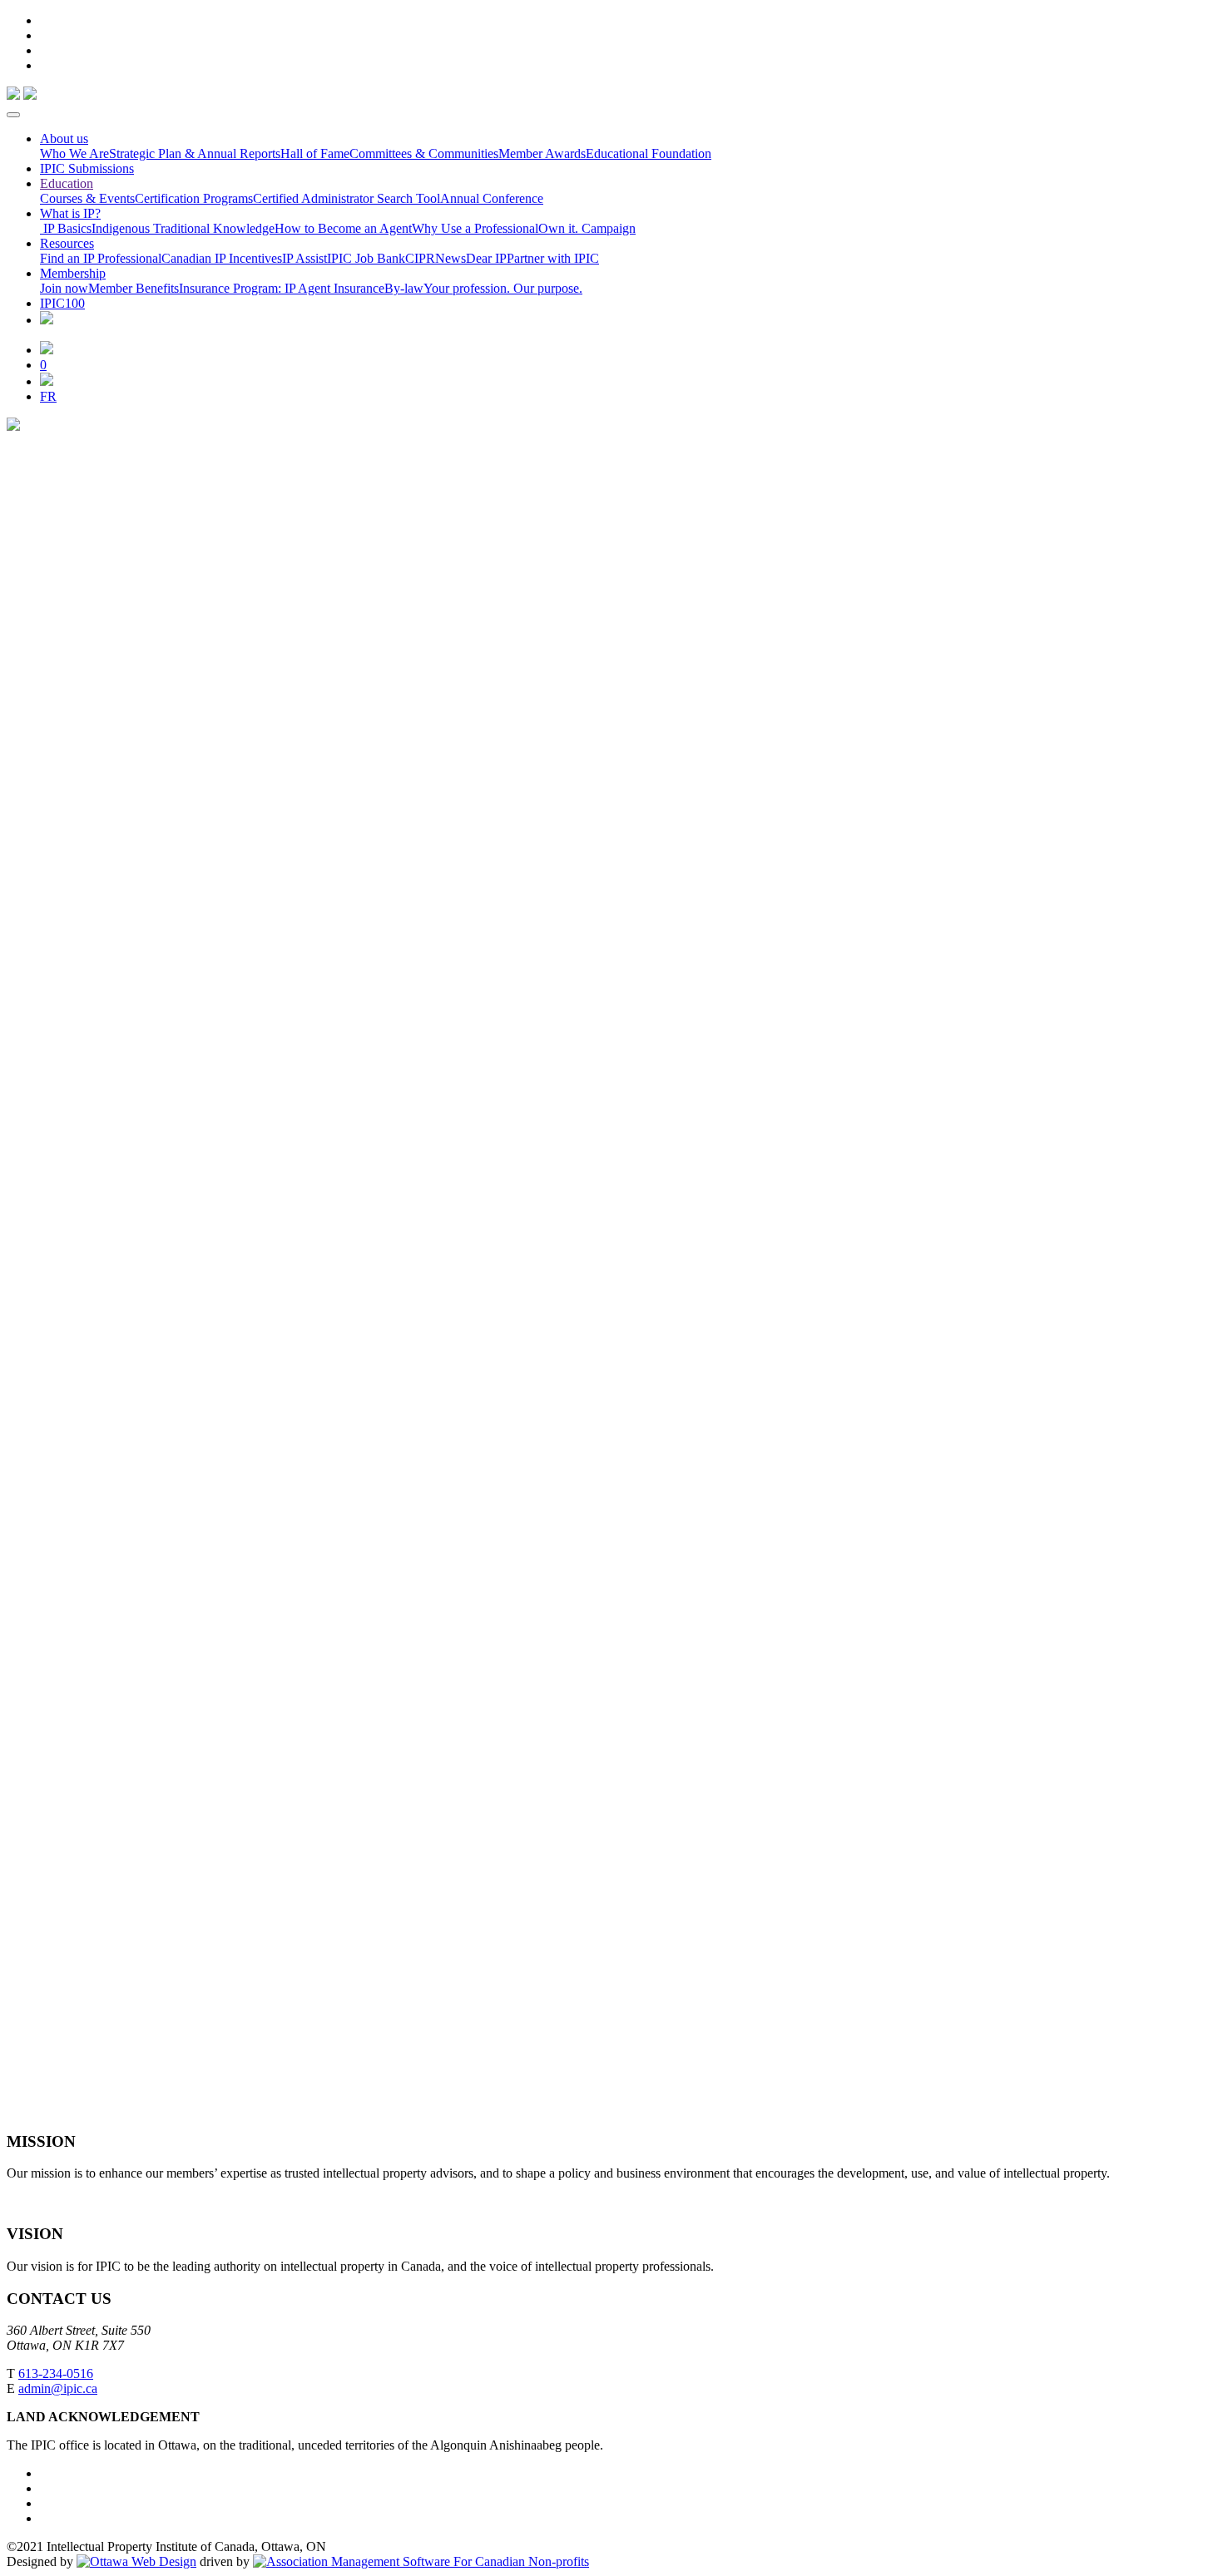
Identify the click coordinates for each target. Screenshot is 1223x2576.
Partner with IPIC (553, 258)
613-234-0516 (56, 2373)
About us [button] (64, 138)
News (451, 258)
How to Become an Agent (343, 228)
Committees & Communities (424, 153)
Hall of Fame (315, 153)
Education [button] (67, 183)
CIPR (420, 258)
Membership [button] (73, 273)
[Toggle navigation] (13, 115)
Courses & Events (87, 198)
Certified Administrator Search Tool (347, 198)
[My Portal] (47, 350)
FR (48, 396)
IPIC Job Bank (366, 258)
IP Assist (305, 258)
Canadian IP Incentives (222, 258)
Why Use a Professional (475, 228)
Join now (64, 288)
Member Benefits (134, 288)
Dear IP (486, 258)
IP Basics (66, 228)
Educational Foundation (649, 153)
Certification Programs (194, 198)
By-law (404, 288)
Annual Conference (492, 198)
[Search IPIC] (47, 381)
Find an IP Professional (101, 258)
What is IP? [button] (70, 213)
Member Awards (542, 153)
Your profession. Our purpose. (503, 288)
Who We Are (74, 153)
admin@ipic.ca (58, 2388)
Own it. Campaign (587, 228)
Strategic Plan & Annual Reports (195, 153)
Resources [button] (67, 243)
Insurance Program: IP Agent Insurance (282, 288)
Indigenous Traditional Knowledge (183, 228)
